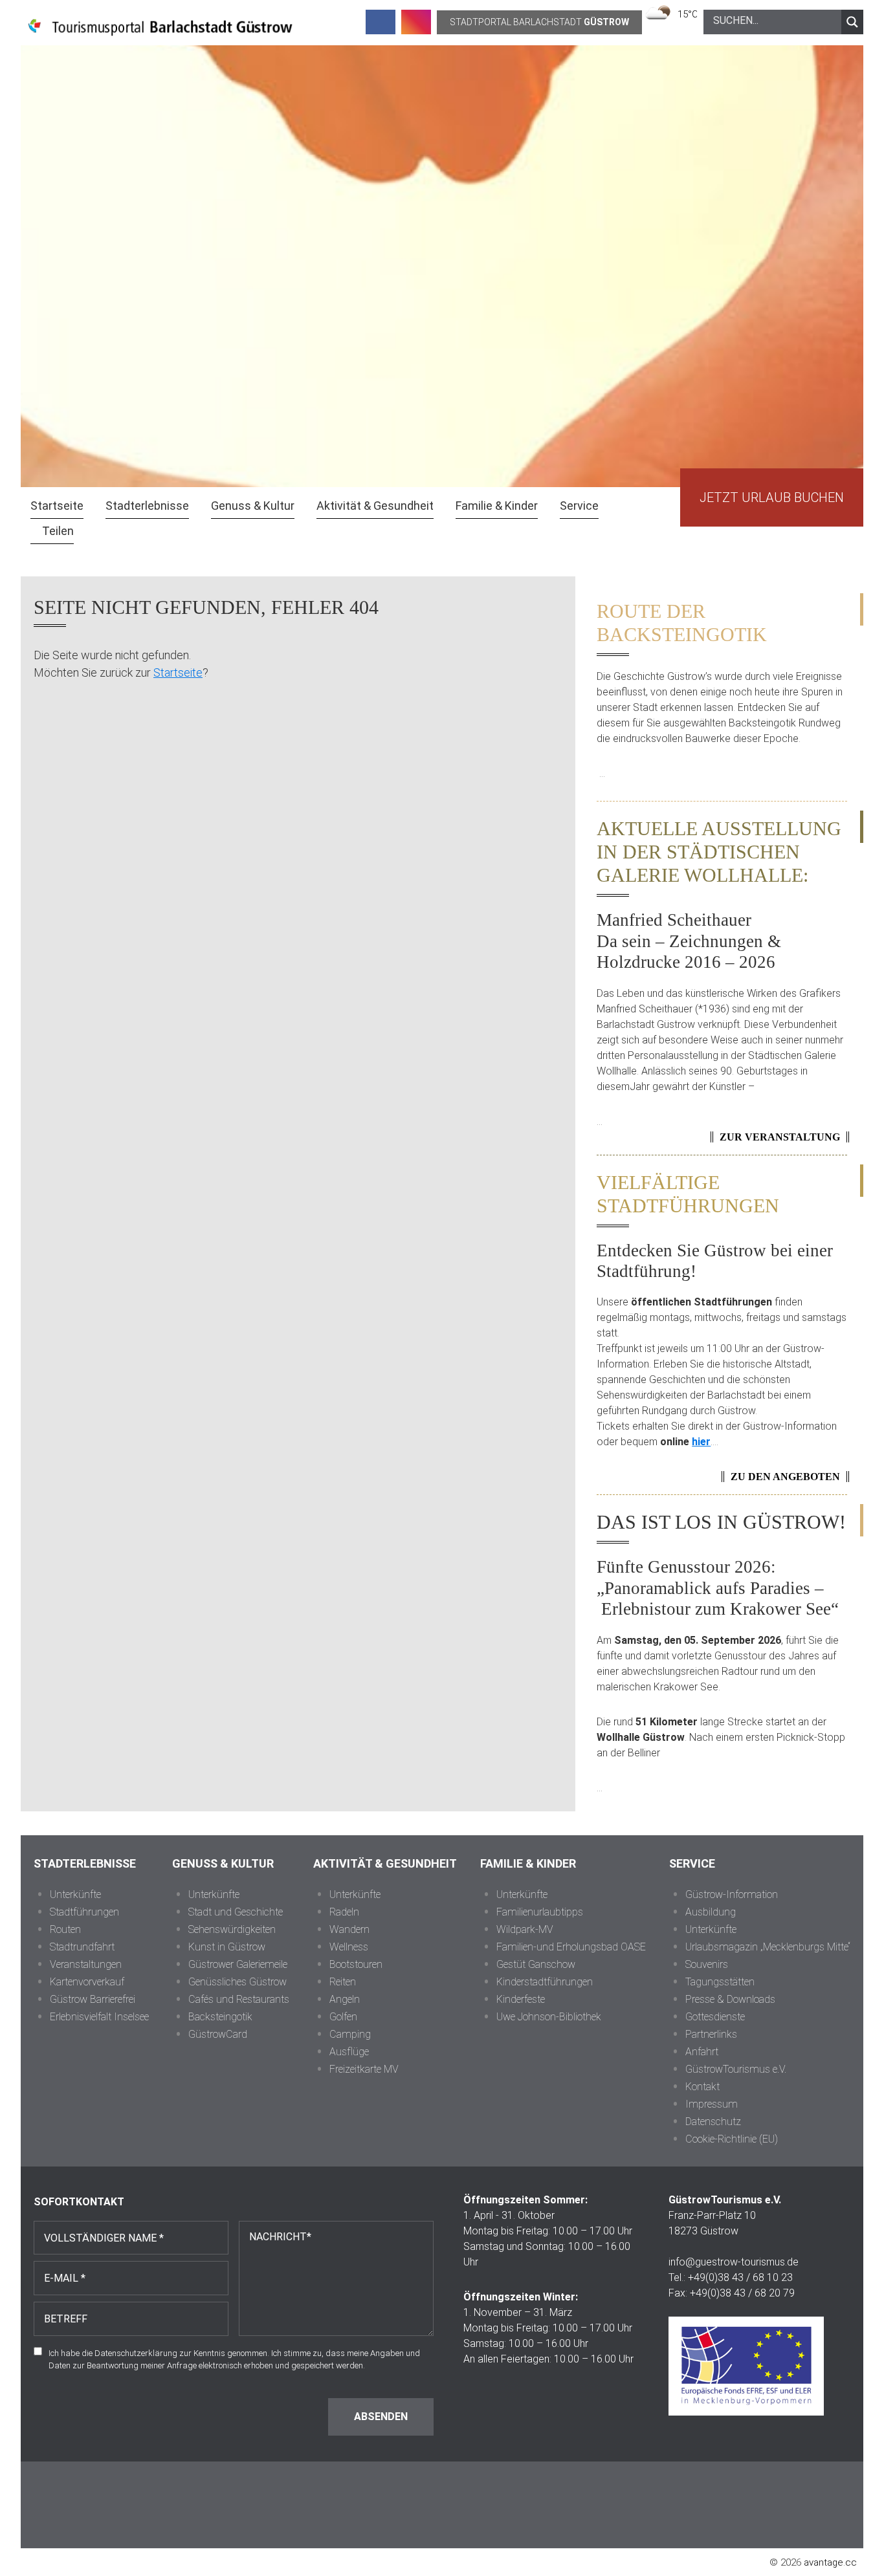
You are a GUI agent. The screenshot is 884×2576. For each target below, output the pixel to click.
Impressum (712, 2104)
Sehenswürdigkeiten (232, 1929)
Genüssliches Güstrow (238, 1982)
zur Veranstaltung (780, 1137)
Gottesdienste (715, 2017)
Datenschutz (713, 2122)
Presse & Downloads (730, 1999)
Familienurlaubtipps (540, 1912)
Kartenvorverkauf (87, 1982)
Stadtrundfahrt (82, 1947)
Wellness (349, 1947)
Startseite (178, 672)
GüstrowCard (218, 2034)
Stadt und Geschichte (236, 1912)
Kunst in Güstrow (227, 1947)
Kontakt (702, 2087)
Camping (350, 2034)
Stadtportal (539, 22)
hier (701, 1442)
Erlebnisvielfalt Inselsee (99, 2017)
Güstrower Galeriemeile (238, 1964)
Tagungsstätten (720, 1982)
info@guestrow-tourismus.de (734, 2262)
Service (692, 1863)
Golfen (343, 2017)
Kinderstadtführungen (545, 1982)
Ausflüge (349, 2052)
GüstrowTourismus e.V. (736, 2069)
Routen (65, 1929)
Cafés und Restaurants (239, 1999)
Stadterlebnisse (85, 1863)
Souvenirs (707, 1964)
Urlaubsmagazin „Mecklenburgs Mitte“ (768, 1947)
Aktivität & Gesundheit (385, 1863)
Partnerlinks (711, 2034)
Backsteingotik (220, 2017)
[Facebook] (381, 22)
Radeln (344, 1912)
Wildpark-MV (525, 1929)
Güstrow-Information (732, 1894)
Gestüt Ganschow (536, 1964)
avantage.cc (830, 2562)
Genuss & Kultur (223, 1863)
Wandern (349, 1929)
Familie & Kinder (528, 1863)
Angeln (345, 1999)
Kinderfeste (521, 1999)
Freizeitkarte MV (364, 2069)
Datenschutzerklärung (136, 2353)
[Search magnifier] (852, 22)
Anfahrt (702, 2052)
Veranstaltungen (86, 1964)
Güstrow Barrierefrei (93, 1999)
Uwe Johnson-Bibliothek (549, 2017)
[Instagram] (416, 22)
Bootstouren (356, 1964)
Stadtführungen (84, 1912)
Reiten (343, 1982)
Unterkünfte (75, 1894)
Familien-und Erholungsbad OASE (571, 1947)
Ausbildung (711, 1912)
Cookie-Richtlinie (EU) (732, 2139)
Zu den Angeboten (785, 1477)
